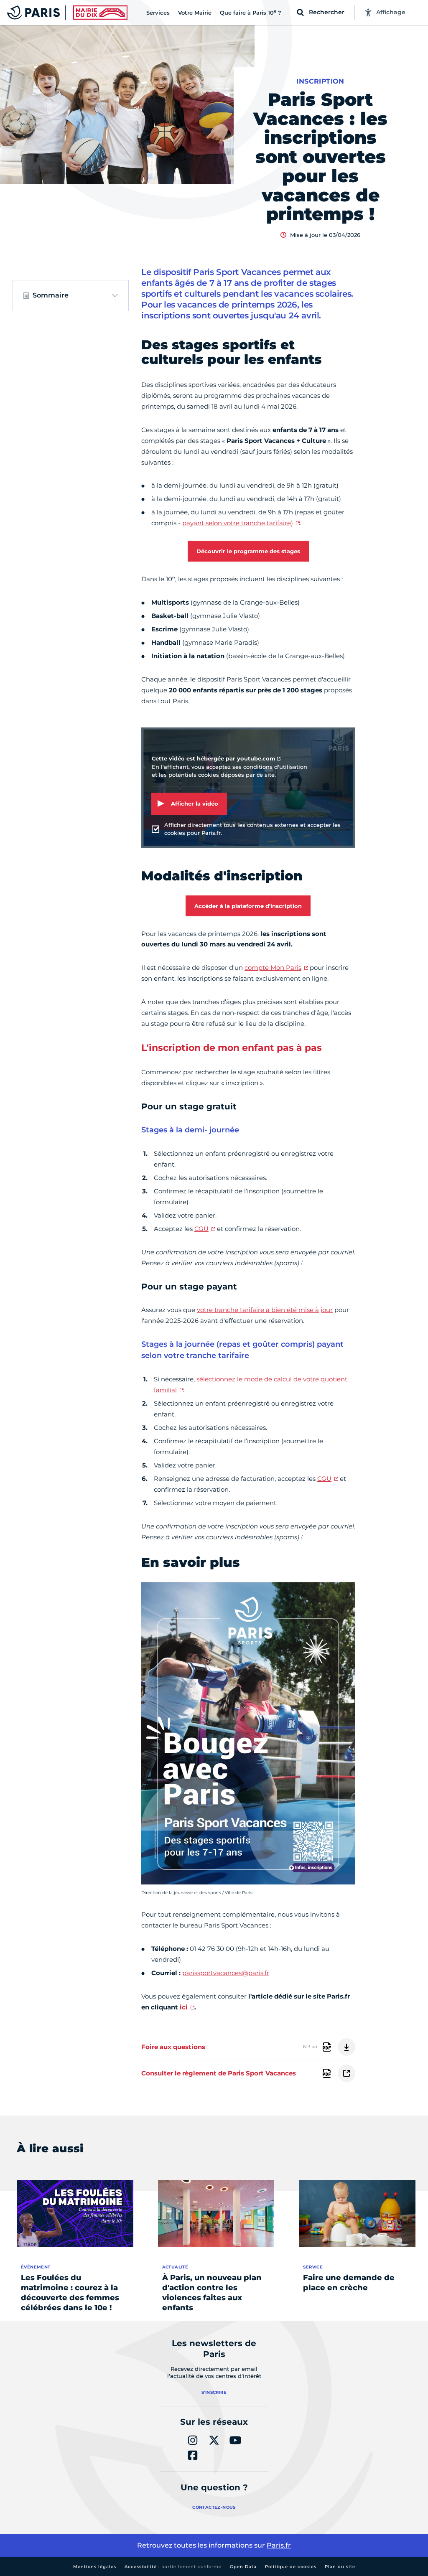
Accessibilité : (173, 2567)
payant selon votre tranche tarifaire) (238, 523)
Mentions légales (95, 2567)
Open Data (243, 2567)
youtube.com (256, 758)
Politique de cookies (291, 2567)
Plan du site (340, 2567)
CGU (201, 1229)
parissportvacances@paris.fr (226, 1973)
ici (184, 2007)
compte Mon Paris (273, 968)
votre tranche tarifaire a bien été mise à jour (265, 1310)
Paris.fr (279, 2545)
